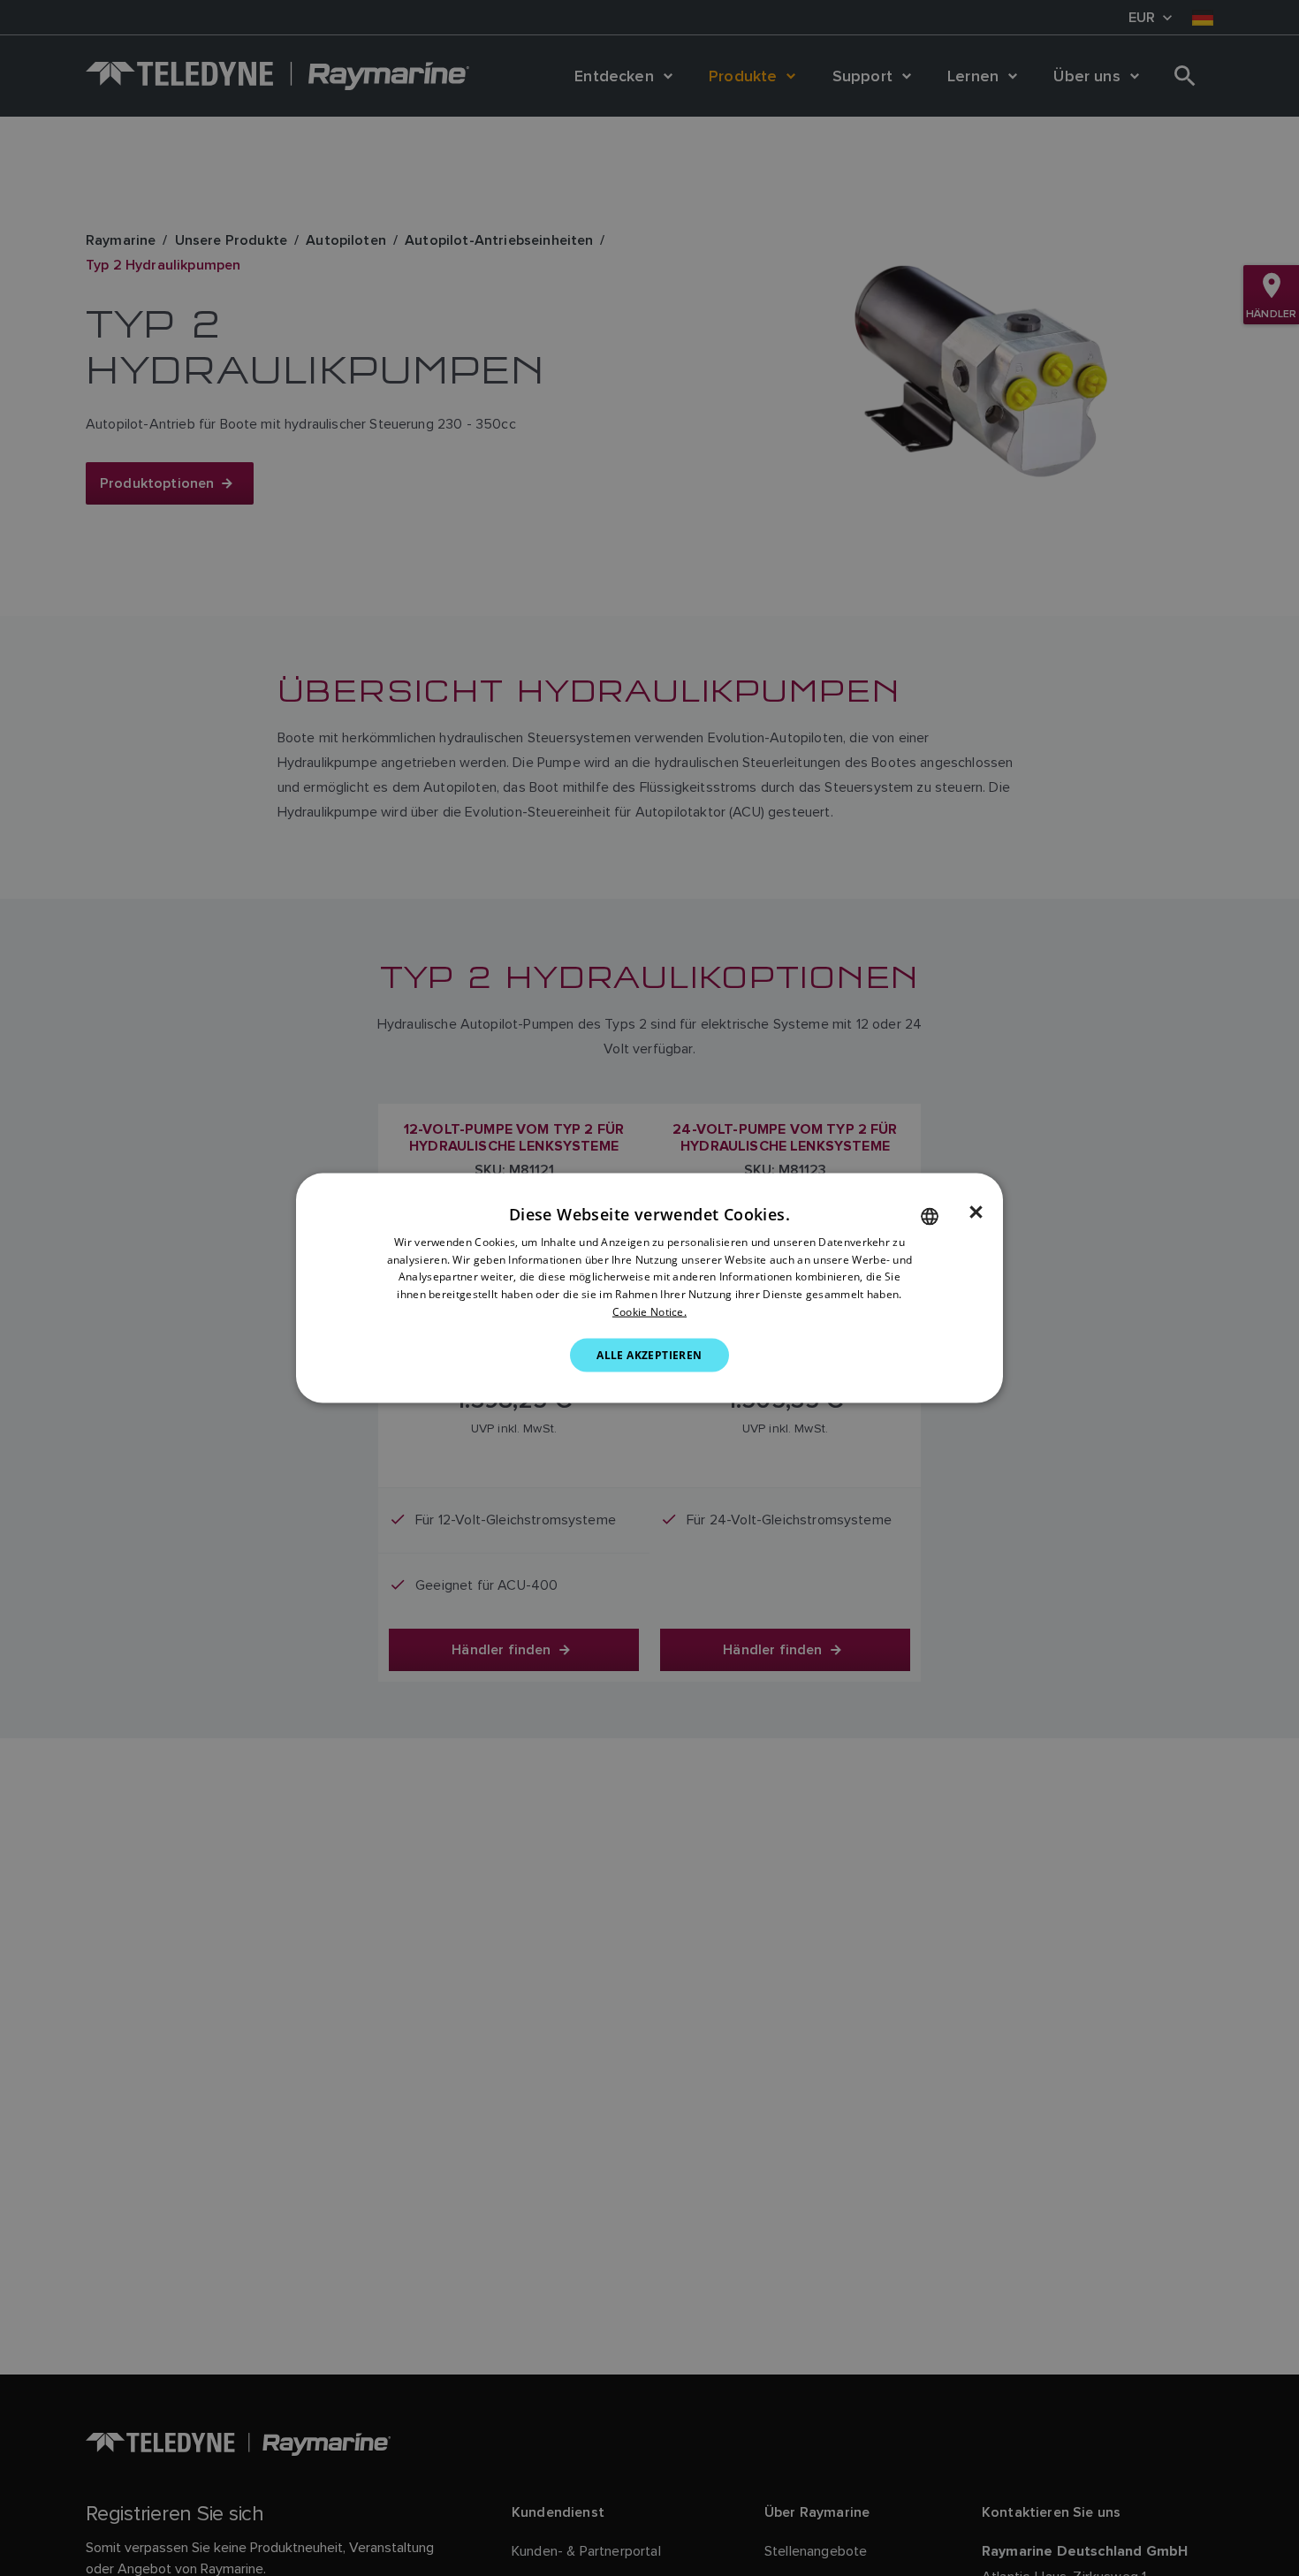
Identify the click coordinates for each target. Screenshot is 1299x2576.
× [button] (976, 1212)
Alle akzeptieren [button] (649, 1354)
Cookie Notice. (649, 1312)
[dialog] (649, 1288)
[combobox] (930, 1216)
